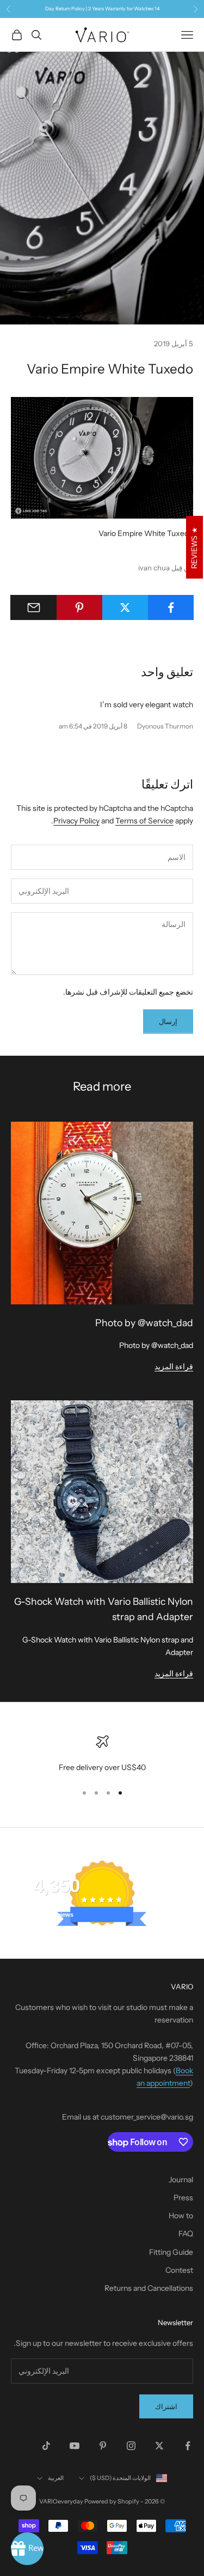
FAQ (186, 2234)
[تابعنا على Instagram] (131, 2446)
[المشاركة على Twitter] (125, 607)
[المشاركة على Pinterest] (79, 607)
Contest (179, 2270)
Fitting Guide (171, 2252)
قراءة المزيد (174, 1367)
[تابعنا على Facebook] (188, 2446)
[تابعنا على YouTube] (75, 2446)
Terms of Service (144, 821)
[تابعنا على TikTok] (46, 2446)
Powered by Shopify (112, 2501)
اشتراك (166, 2406)
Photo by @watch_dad (144, 1323)
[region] (102, 1755)
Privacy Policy (76, 821)
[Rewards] (27, 2549)
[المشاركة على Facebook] (171, 607)
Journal (181, 2180)
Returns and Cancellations (149, 2288)
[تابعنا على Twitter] (159, 2446)
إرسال (168, 1021)
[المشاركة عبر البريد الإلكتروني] (33, 607)
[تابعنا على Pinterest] (103, 2446)
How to (181, 2216)
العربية (56, 2478)
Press (183, 2198)
